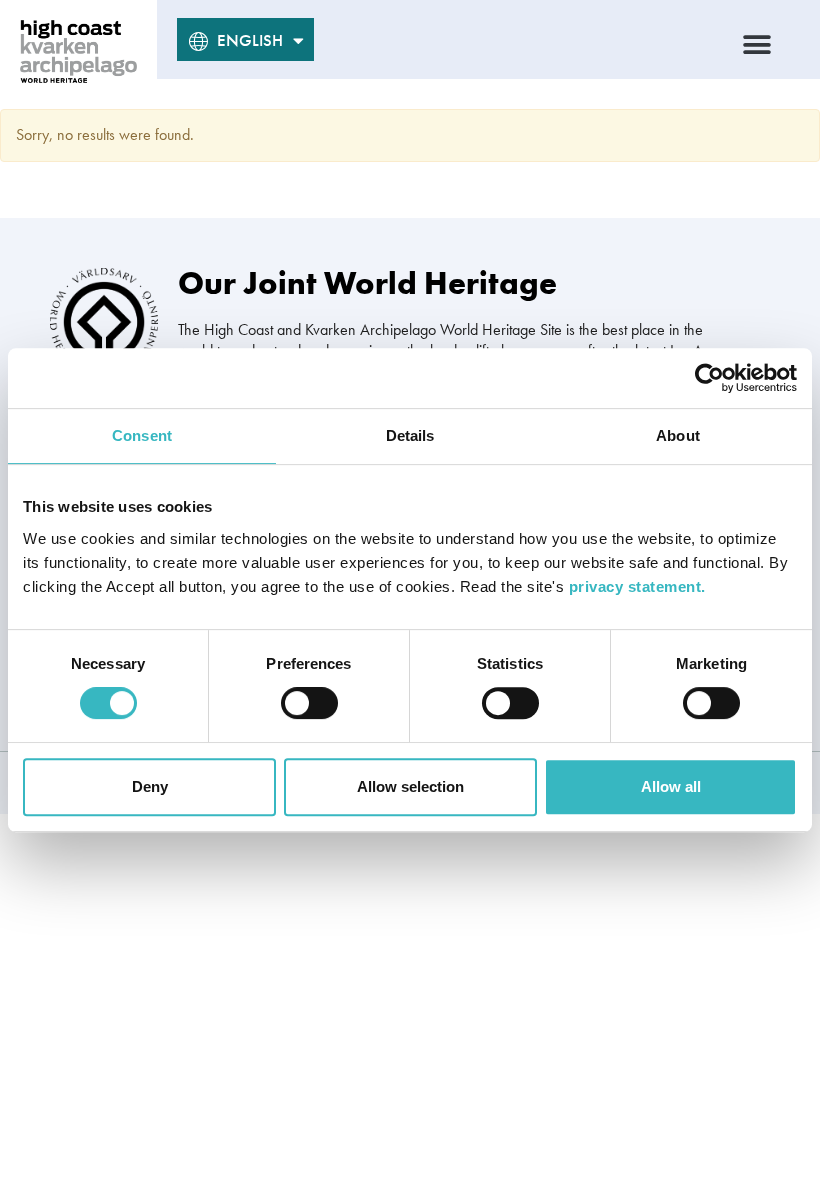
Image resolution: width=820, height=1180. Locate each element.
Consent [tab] (142, 435)
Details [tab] (410, 435)
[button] (757, 44)
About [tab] (678, 435)
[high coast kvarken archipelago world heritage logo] (78, 51)
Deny (150, 786)
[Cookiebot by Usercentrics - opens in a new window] (709, 378)
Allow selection (410, 786)
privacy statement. (637, 586)
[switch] (309, 703)
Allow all (671, 786)
